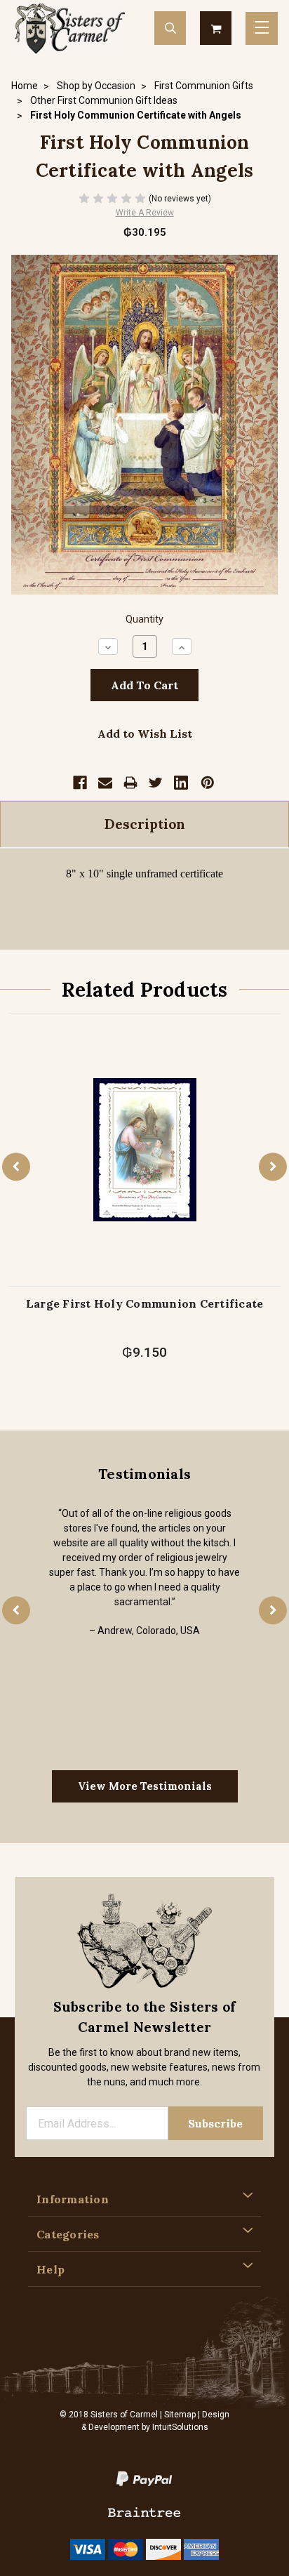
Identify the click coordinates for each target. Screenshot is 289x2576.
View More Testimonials (145, 1786)
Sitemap (180, 2415)
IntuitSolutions (180, 2427)
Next (273, 1167)
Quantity (144, 619)
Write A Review (145, 213)
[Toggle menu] (262, 28)
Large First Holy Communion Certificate (145, 1303)
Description (145, 824)
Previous (16, 1167)
